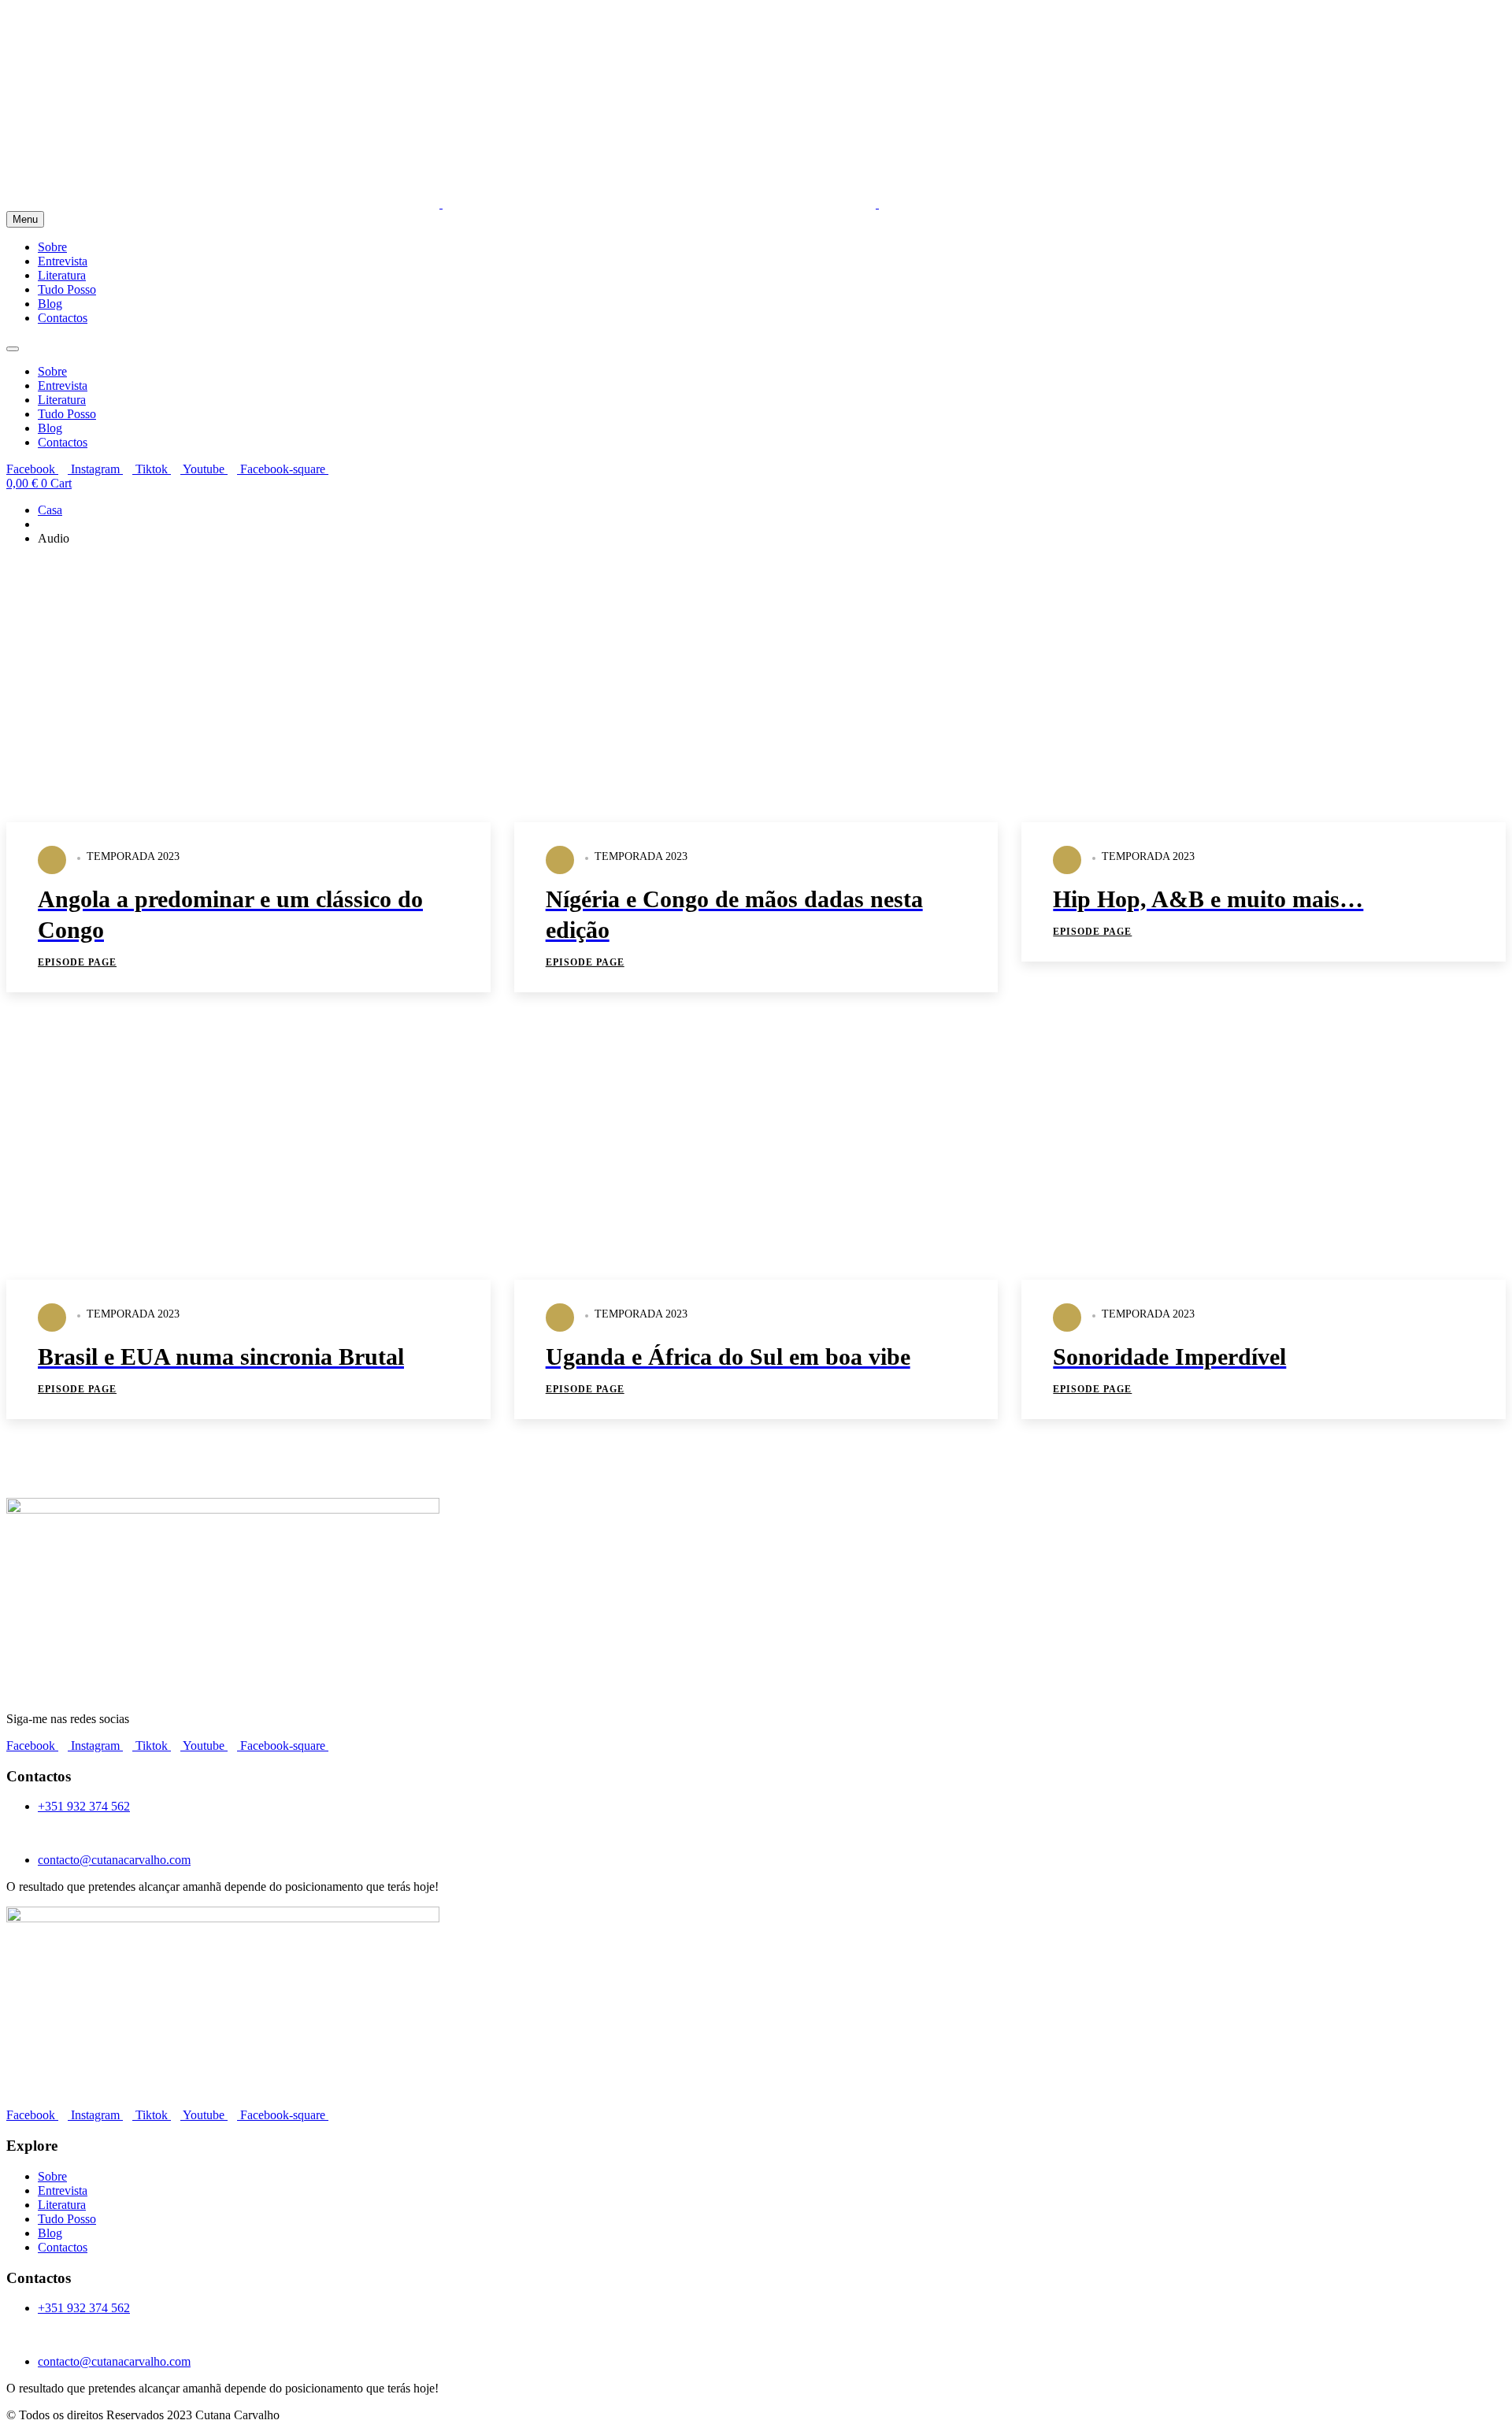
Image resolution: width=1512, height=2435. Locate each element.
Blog (50, 304)
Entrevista (63, 261)
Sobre (52, 247)
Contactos (63, 318)
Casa (50, 510)
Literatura (62, 275)
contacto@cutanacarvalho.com (114, 1860)
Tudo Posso (67, 289)
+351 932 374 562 (84, 1806)
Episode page (77, 962)
